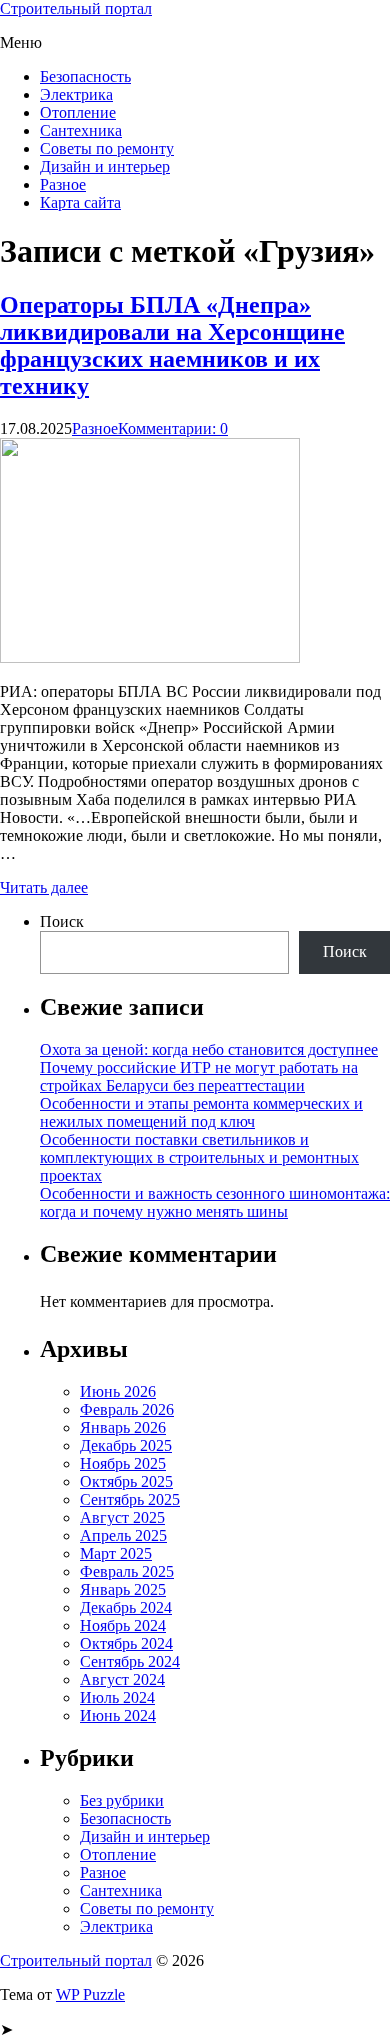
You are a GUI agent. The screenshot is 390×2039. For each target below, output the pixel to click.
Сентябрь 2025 (130, 1499)
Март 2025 (116, 1553)
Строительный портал (76, 8)
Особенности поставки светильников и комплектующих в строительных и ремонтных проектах (199, 1157)
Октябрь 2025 (126, 1481)
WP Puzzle (90, 1994)
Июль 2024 (117, 1697)
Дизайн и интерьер (105, 166)
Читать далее (44, 887)
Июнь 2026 (118, 1391)
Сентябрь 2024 (130, 1661)
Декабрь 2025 (126, 1445)
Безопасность (85, 76)
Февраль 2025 (127, 1571)
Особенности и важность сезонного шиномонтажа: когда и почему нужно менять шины (215, 1202)
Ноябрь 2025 (123, 1463)
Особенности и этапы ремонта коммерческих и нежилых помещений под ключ (201, 1112)
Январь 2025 (123, 1589)
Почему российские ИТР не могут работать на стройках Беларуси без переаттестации (199, 1076)
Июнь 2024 (118, 1715)
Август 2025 (122, 1517)
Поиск (62, 921)
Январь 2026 (123, 1427)
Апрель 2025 (123, 1535)
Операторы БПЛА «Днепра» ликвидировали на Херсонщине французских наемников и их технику (172, 345)
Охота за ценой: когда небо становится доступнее (209, 1049)
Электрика (76, 94)
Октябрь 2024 (126, 1643)
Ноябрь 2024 (123, 1625)
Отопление (78, 112)
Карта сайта (80, 202)
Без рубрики (122, 1800)
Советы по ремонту (107, 148)
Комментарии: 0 (173, 428)
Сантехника (81, 130)
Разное (63, 184)
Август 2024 (122, 1679)
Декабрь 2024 (126, 1607)
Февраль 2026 (127, 1409)
